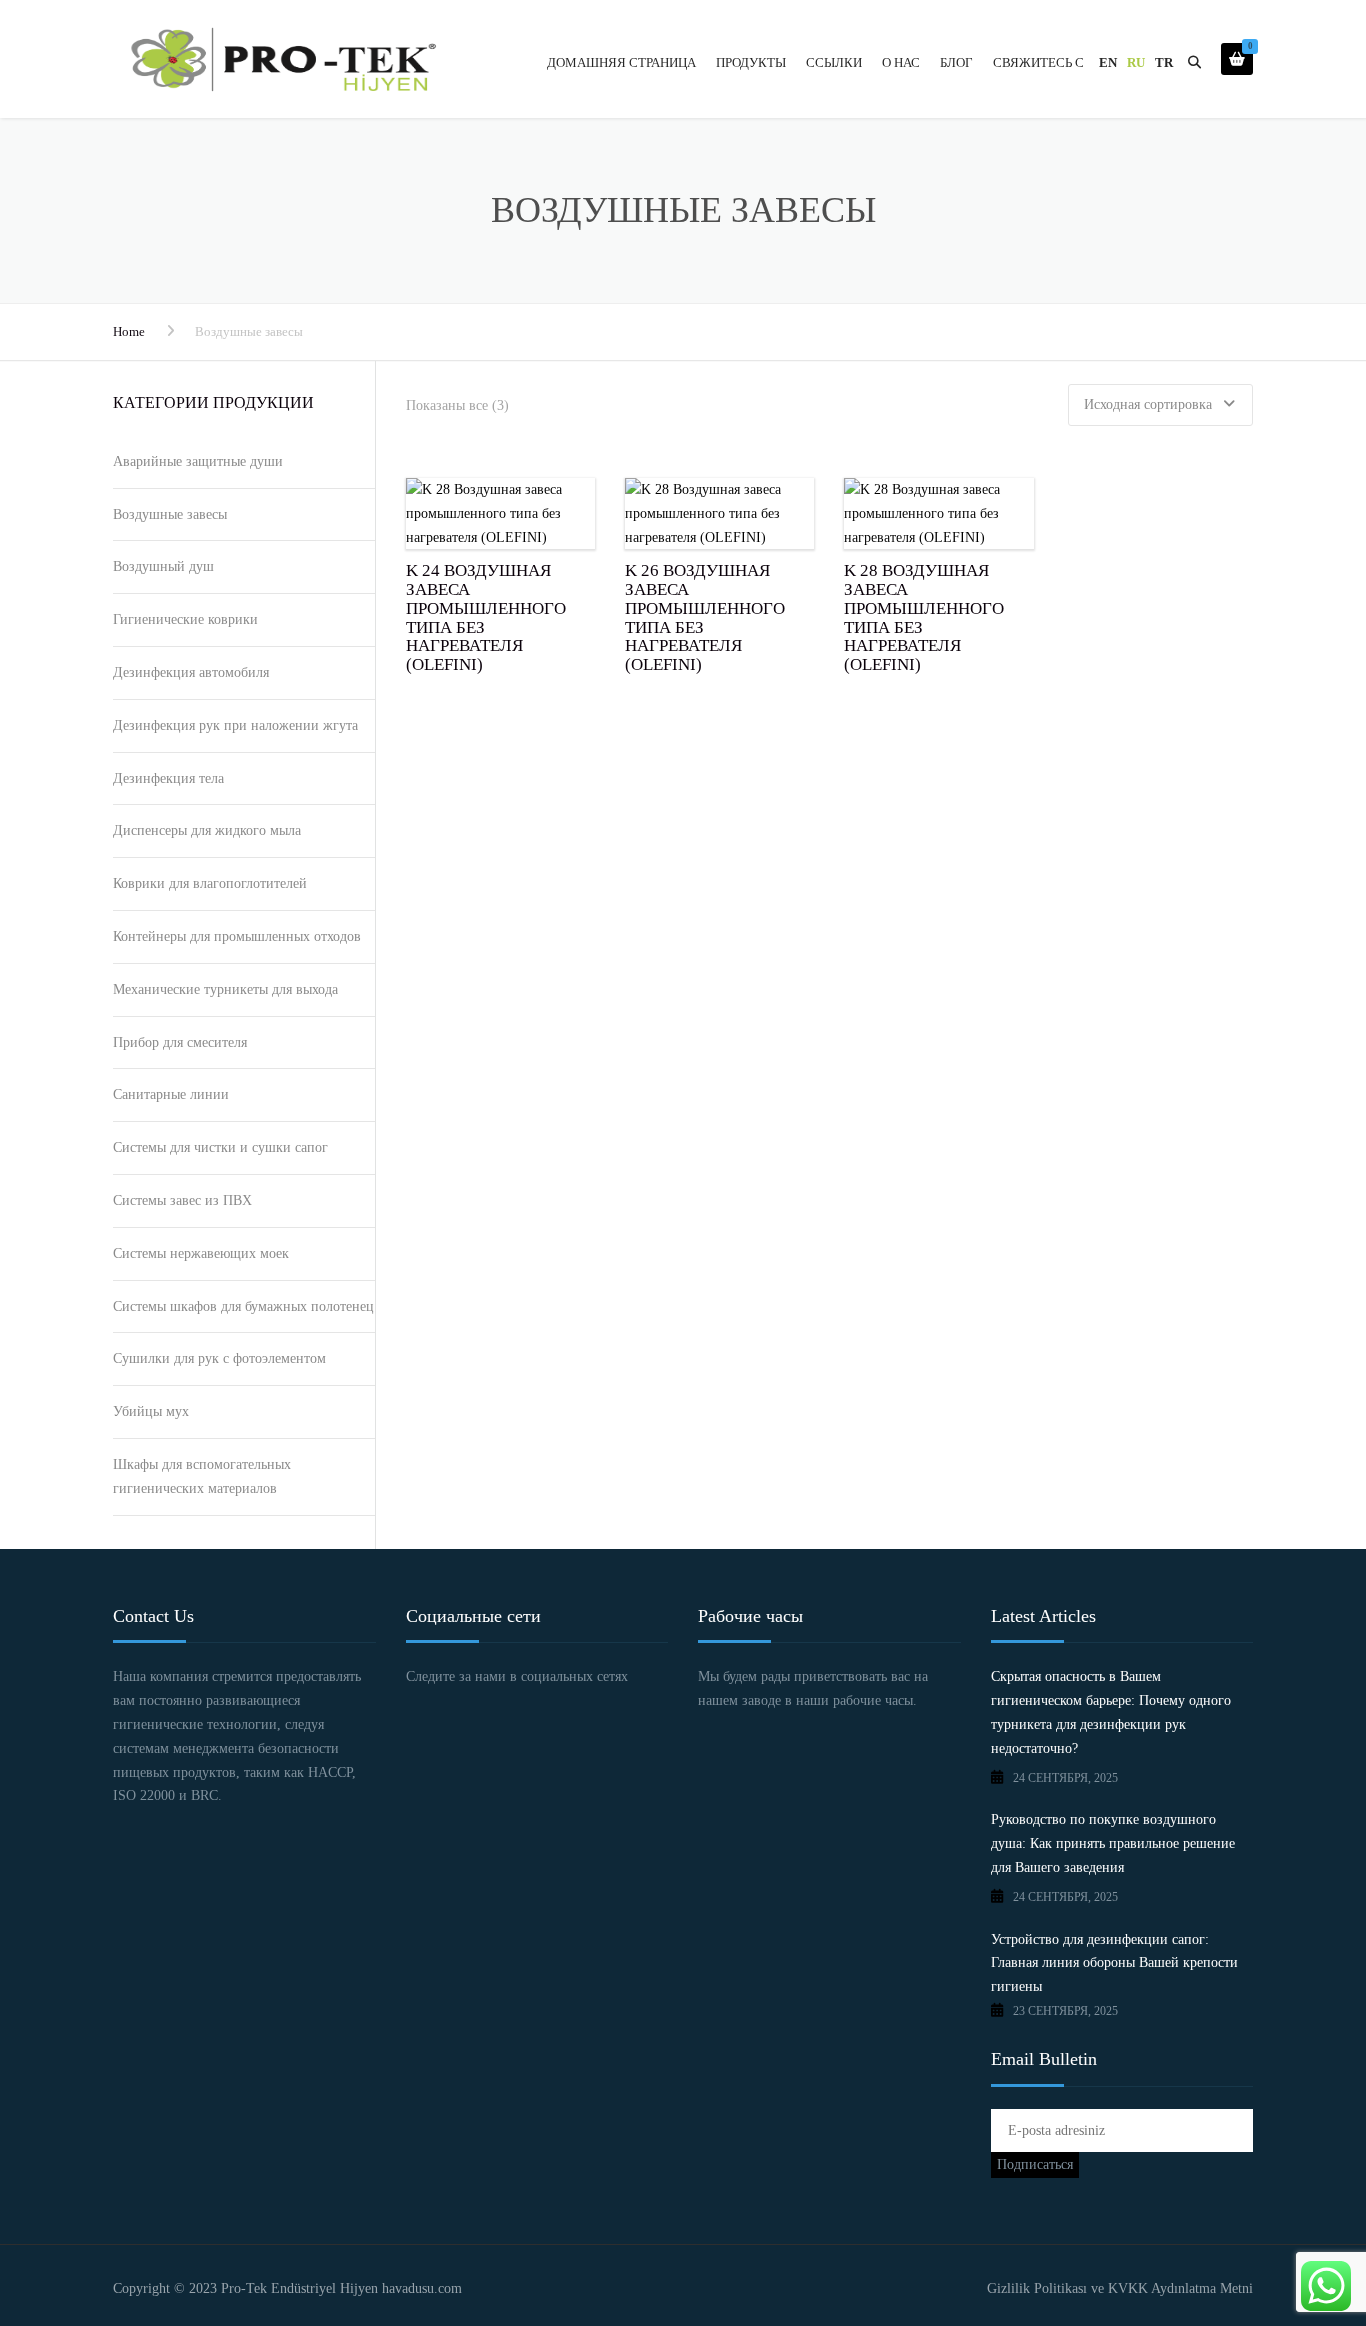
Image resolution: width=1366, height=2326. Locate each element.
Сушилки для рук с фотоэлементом (219, 1358)
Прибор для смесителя (180, 1042)
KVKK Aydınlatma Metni (1180, 2288)
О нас (901, 62)
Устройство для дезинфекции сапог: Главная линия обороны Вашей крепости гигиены (1114, 1963)
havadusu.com (420, 2288)
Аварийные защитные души (198, 461)
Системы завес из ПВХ (182, 1200)
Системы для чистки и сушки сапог (220, 1147)
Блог (956, 62)
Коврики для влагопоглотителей (210, 883)
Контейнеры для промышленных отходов (237, 936)
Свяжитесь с (1038, 62)
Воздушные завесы (170, 514)
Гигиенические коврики (185, 619)
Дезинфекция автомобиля (191, 672)
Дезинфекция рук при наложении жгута (235, 725)
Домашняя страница (621, 62)
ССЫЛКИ (834, 62)
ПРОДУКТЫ (751, 62)
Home (129, 331)
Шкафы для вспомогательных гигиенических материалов (202, 1476)
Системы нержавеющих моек (201, 1253)
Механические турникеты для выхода (225, 989)
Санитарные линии (171, 1094)
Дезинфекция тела (168, 778)
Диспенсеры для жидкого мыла (207, 830)
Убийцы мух (151, 1411)
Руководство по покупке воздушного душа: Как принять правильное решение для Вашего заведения (1113, 1843)
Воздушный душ (163, 566)
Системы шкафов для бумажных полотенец (243, 1306)
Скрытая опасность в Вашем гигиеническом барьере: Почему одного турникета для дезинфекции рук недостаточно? (1111, 1712)
